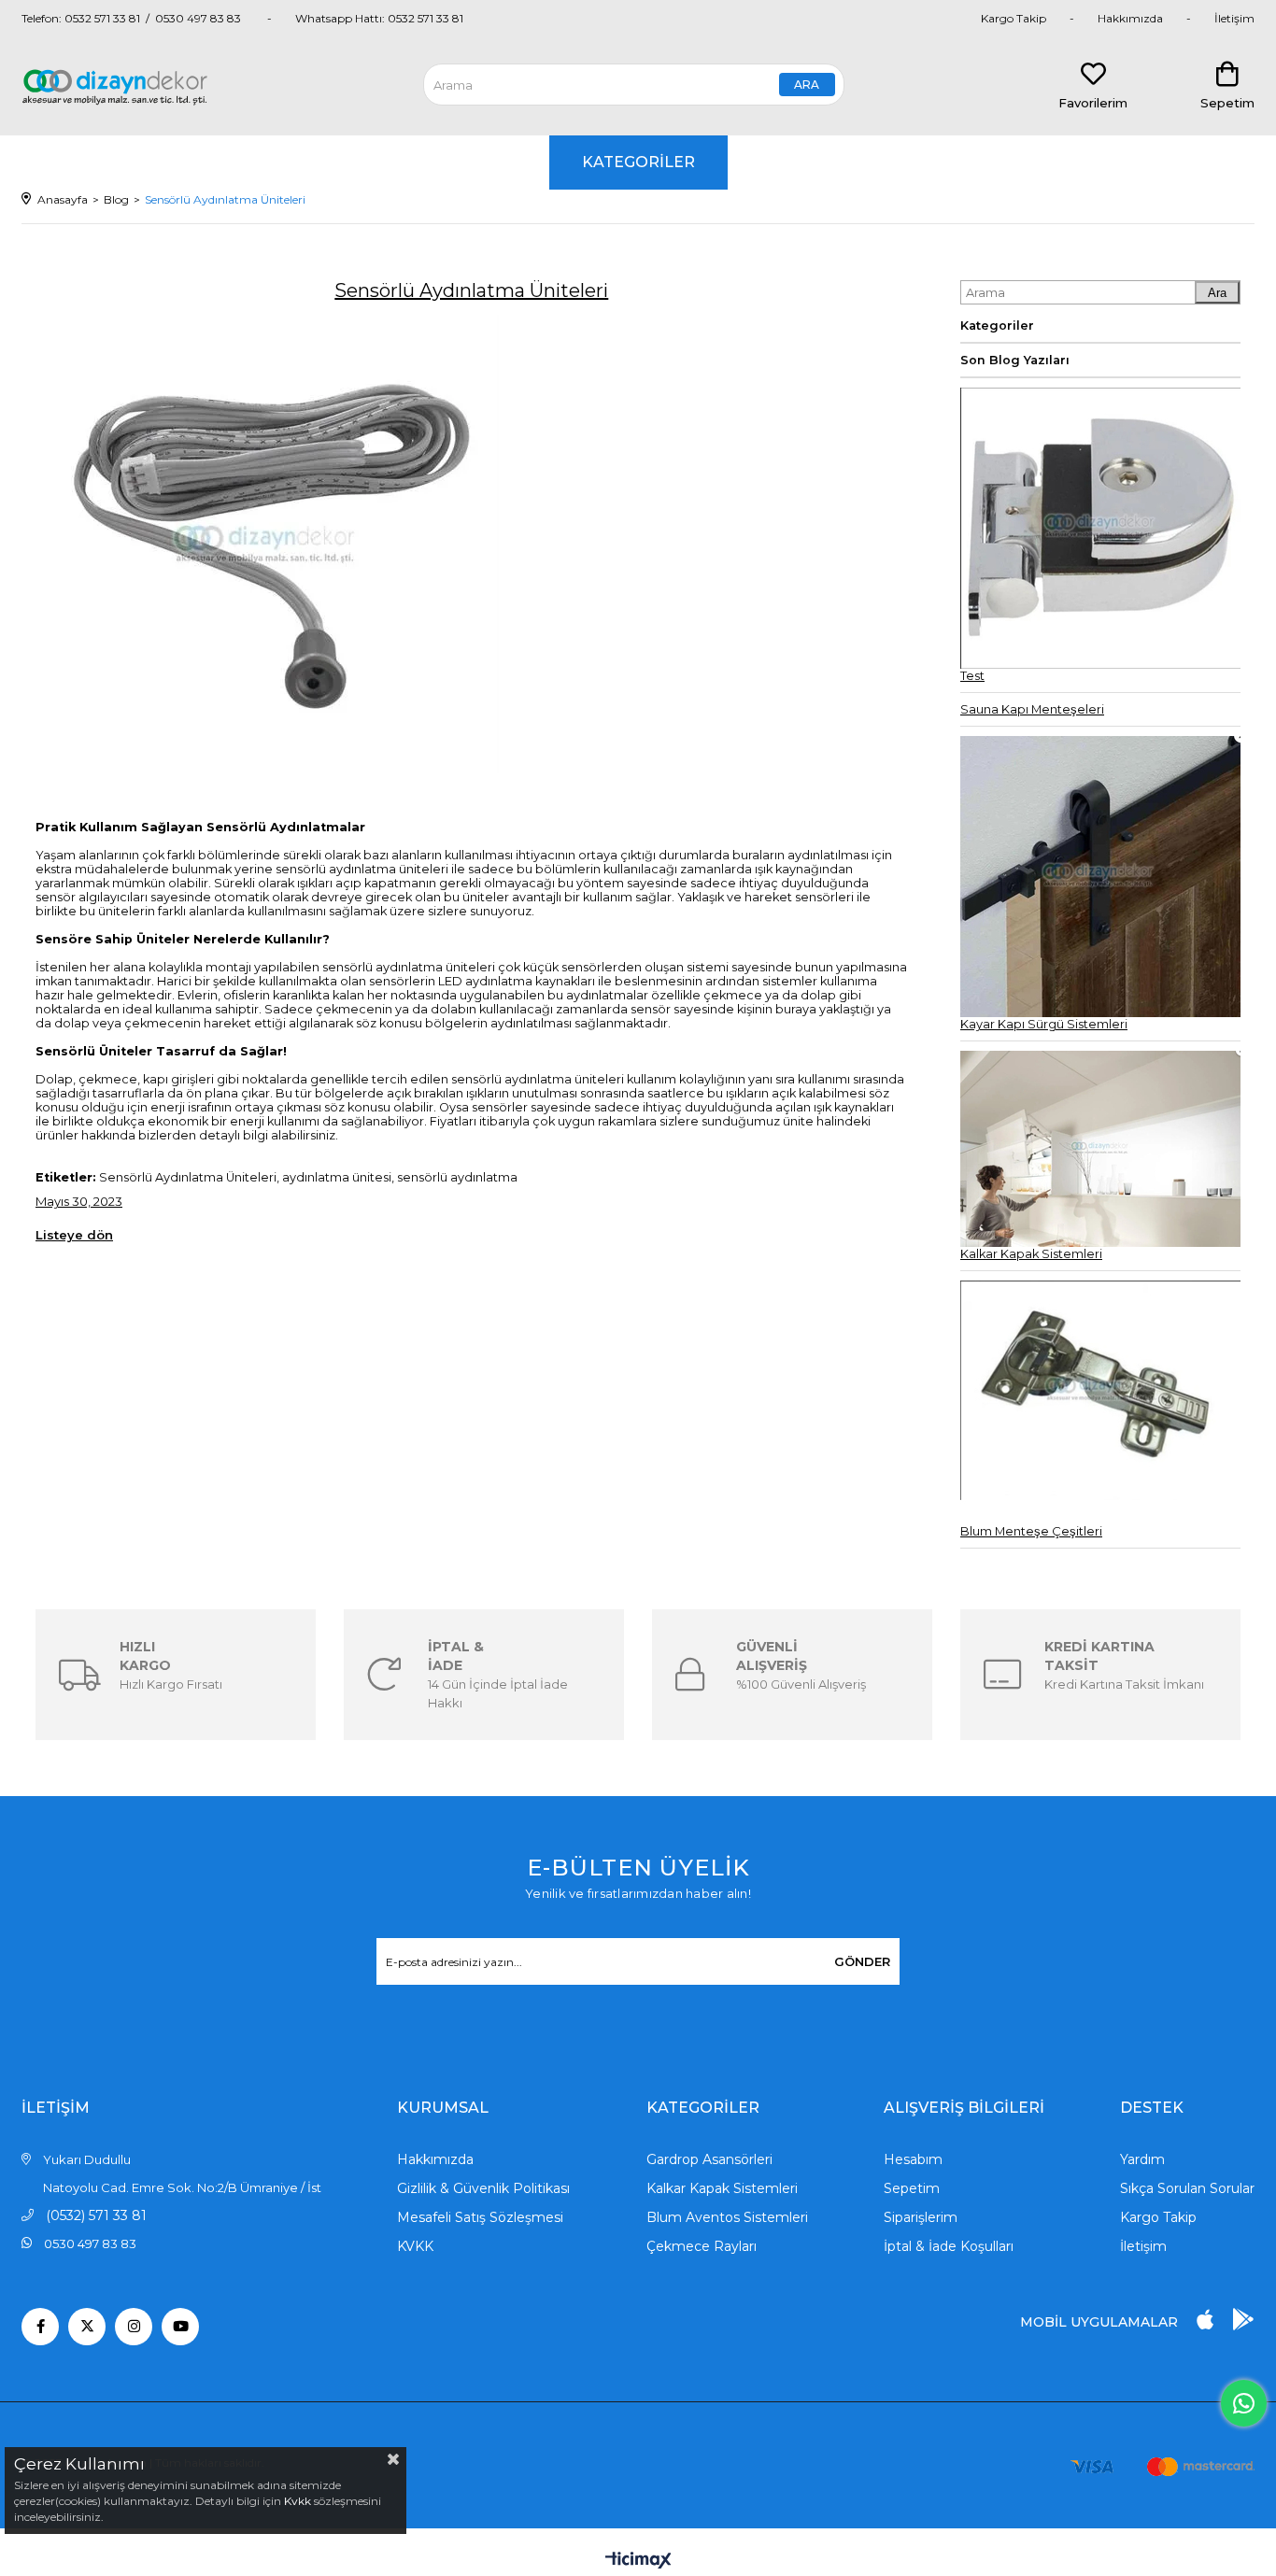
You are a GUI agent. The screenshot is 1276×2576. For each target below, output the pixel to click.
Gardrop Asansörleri (709, 2159)
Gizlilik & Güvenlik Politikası (483, 2188)
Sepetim (912, 2188)
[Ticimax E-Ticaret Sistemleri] (638, 2562)
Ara (1217, 293)
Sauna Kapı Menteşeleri (1032, 709)
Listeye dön (74, 1235)
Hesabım (913, 2159)
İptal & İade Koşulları (949, 2246)
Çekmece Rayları (702, 2246)
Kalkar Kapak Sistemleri (722, 2188)
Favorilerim (1093, 103)
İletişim (1234, 18)
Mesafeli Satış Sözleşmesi (480, 2217)
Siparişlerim (921, 2217)
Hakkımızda (1130, 18)
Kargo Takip (1014, 18)
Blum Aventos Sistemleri (727, 2217)
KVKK (415, 2246)
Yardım (1142, 2159)
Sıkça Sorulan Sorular (1187, 2188)
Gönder (862, 1961)
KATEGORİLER (638, 162)
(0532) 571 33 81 (96, 2215)
